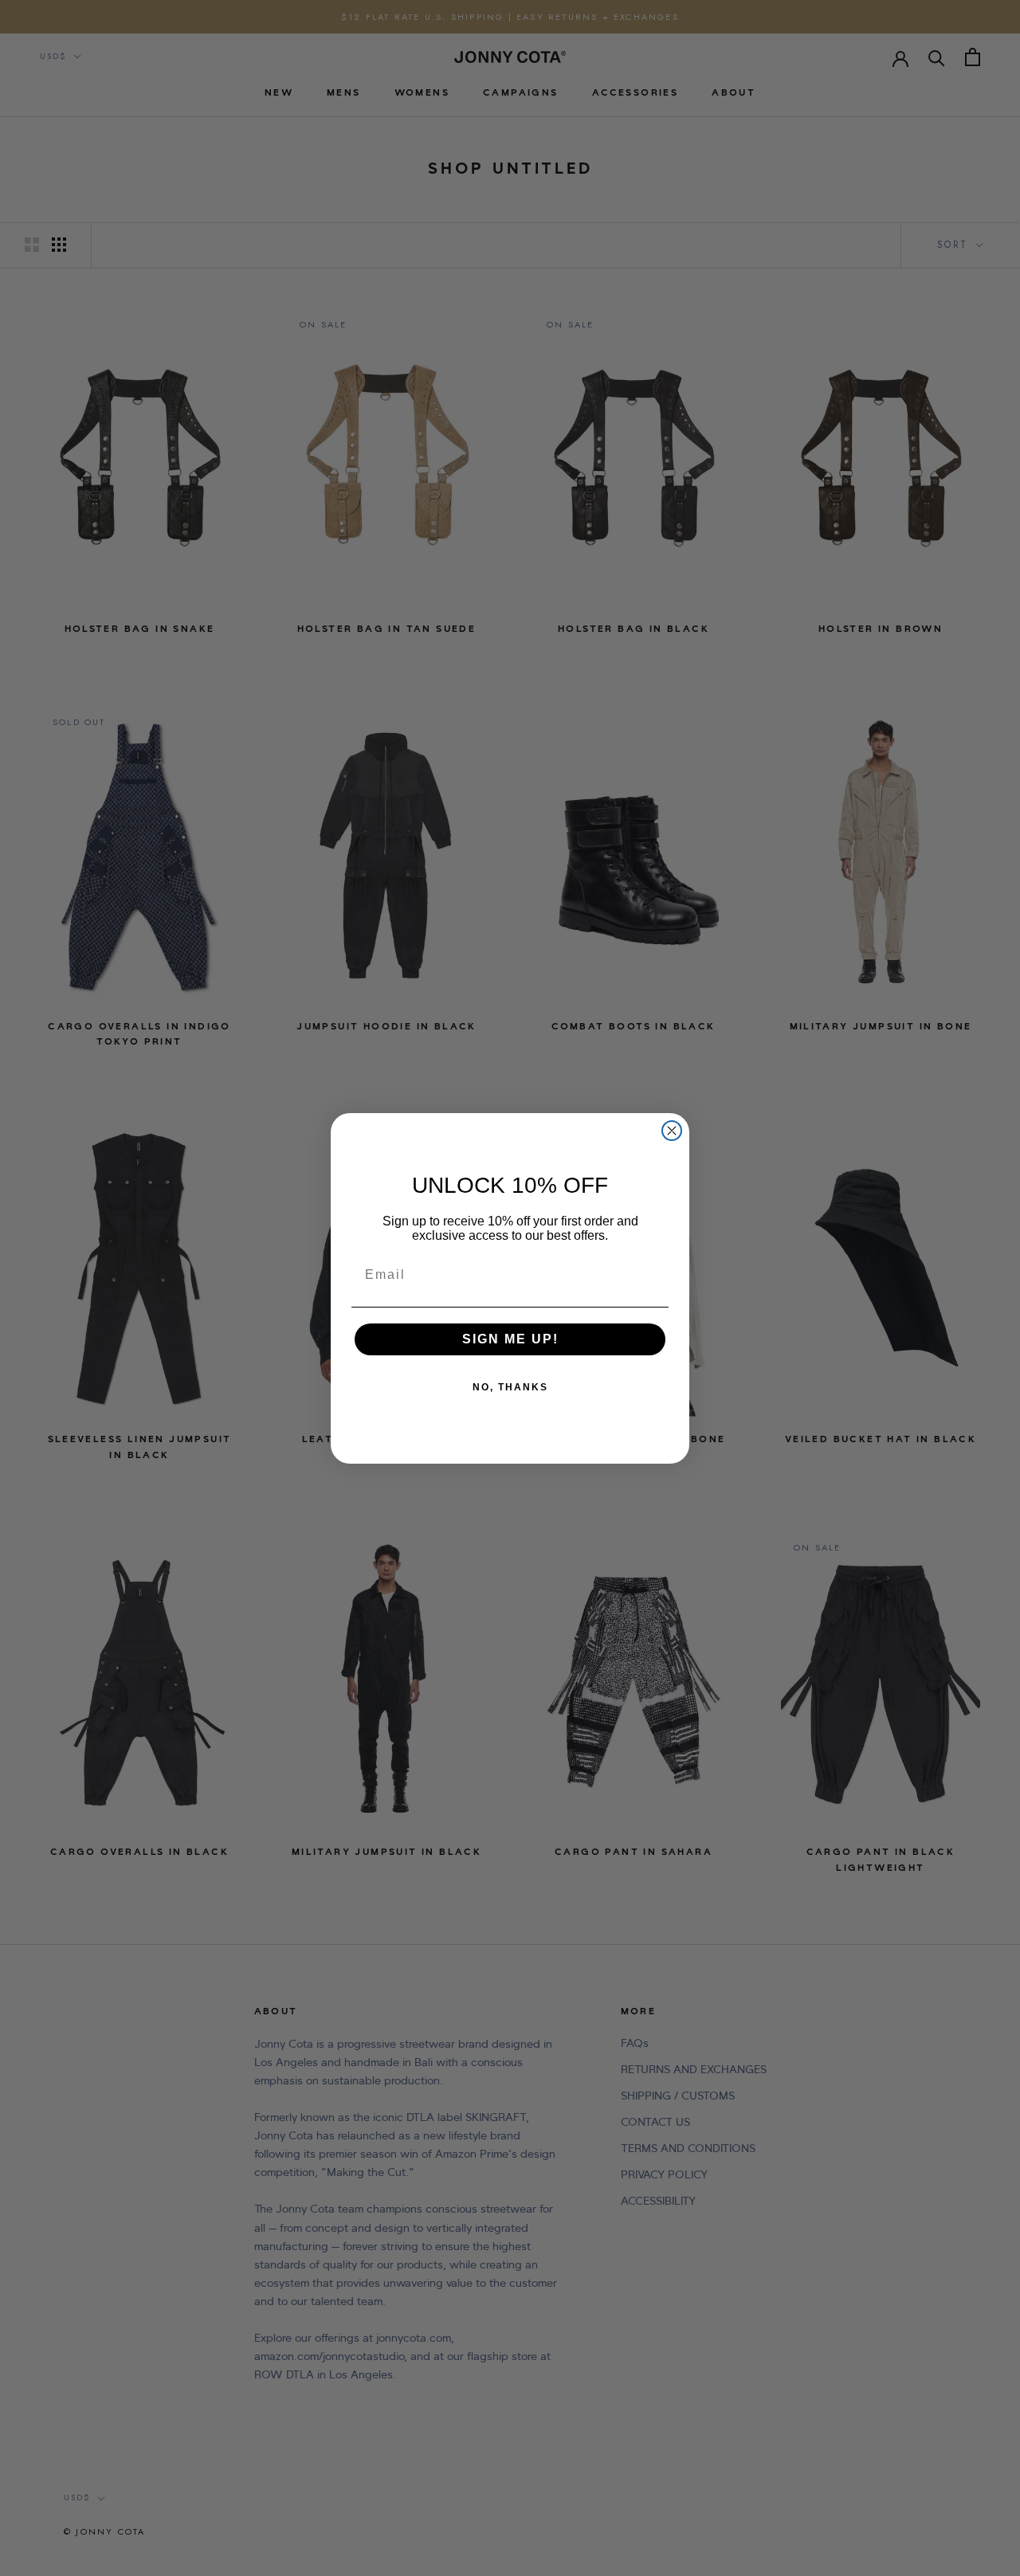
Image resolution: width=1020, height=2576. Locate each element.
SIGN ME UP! (510, 1339)
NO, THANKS (510, 1387)
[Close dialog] (672, 1131)
